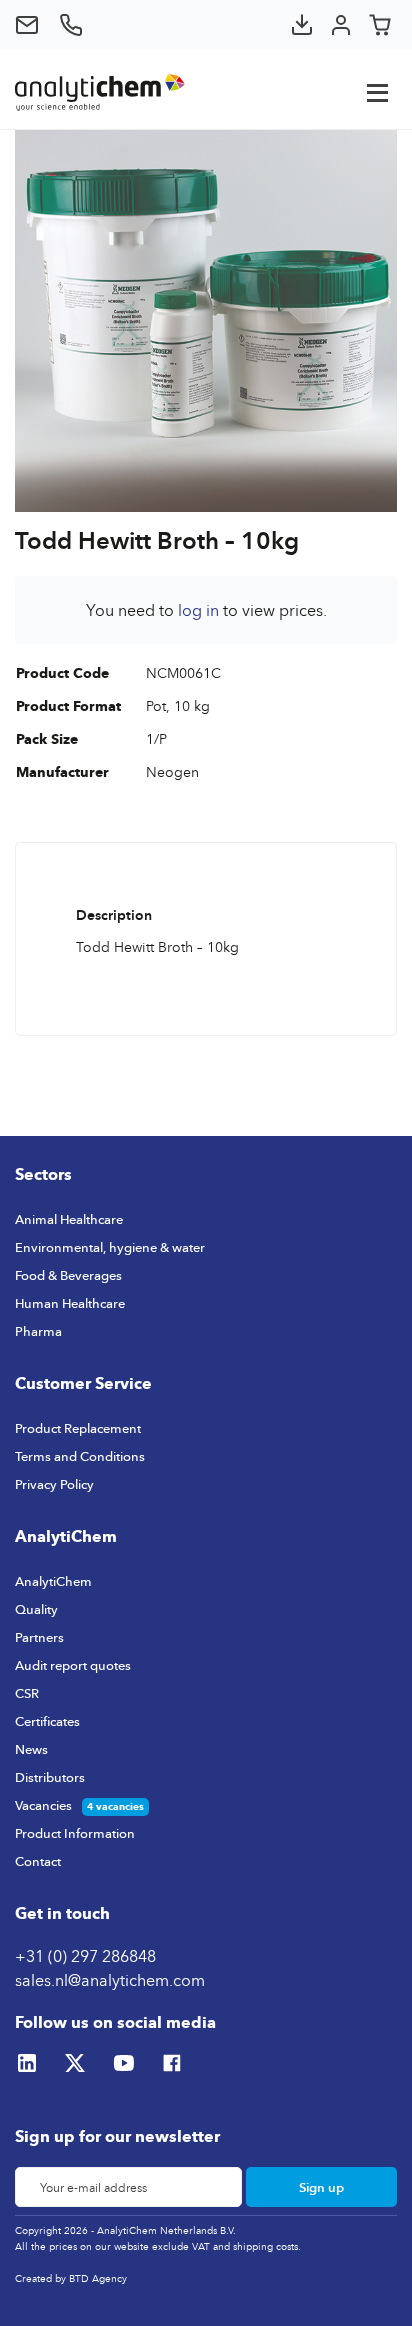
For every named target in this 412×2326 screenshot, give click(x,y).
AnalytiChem (53, 1581)
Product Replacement (78, 1428)
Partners (39, 1637)
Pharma (38, 1331)
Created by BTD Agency (71, 2278)
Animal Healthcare (69, 1219)
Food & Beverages (68, 1275)
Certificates (47, 1721)
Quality (36, 1609)
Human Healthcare (70, 1303)
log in (198, 610)
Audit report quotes (73, 1665)
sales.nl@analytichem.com (110, 1980)
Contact (38, 1861)
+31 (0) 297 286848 (85, 1956)
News (31, 1749)
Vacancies (43, 1805)
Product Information (75, 1833)
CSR (27, 1693)
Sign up (321, 2187)
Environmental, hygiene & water (110, 1247)
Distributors (50, 1777)
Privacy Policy (54, 1484)
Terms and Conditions (80, 1456)
